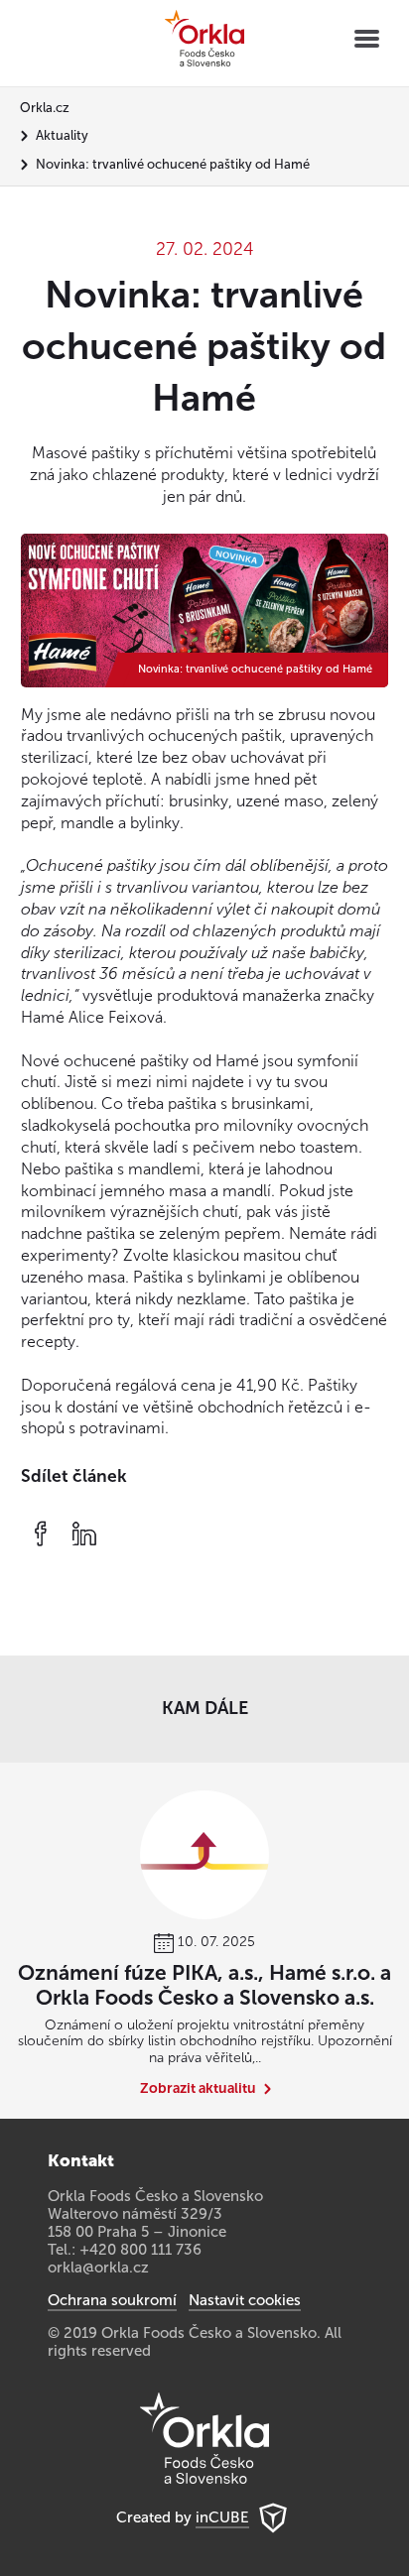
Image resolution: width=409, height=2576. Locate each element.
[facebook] (41, 1533)
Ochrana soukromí (112, 2300)
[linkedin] (84, 1533)
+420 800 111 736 (140, 2250)
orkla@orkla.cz (98, 2268)
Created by (183, 2517)
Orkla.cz (45, 108)
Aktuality (62, 135)
